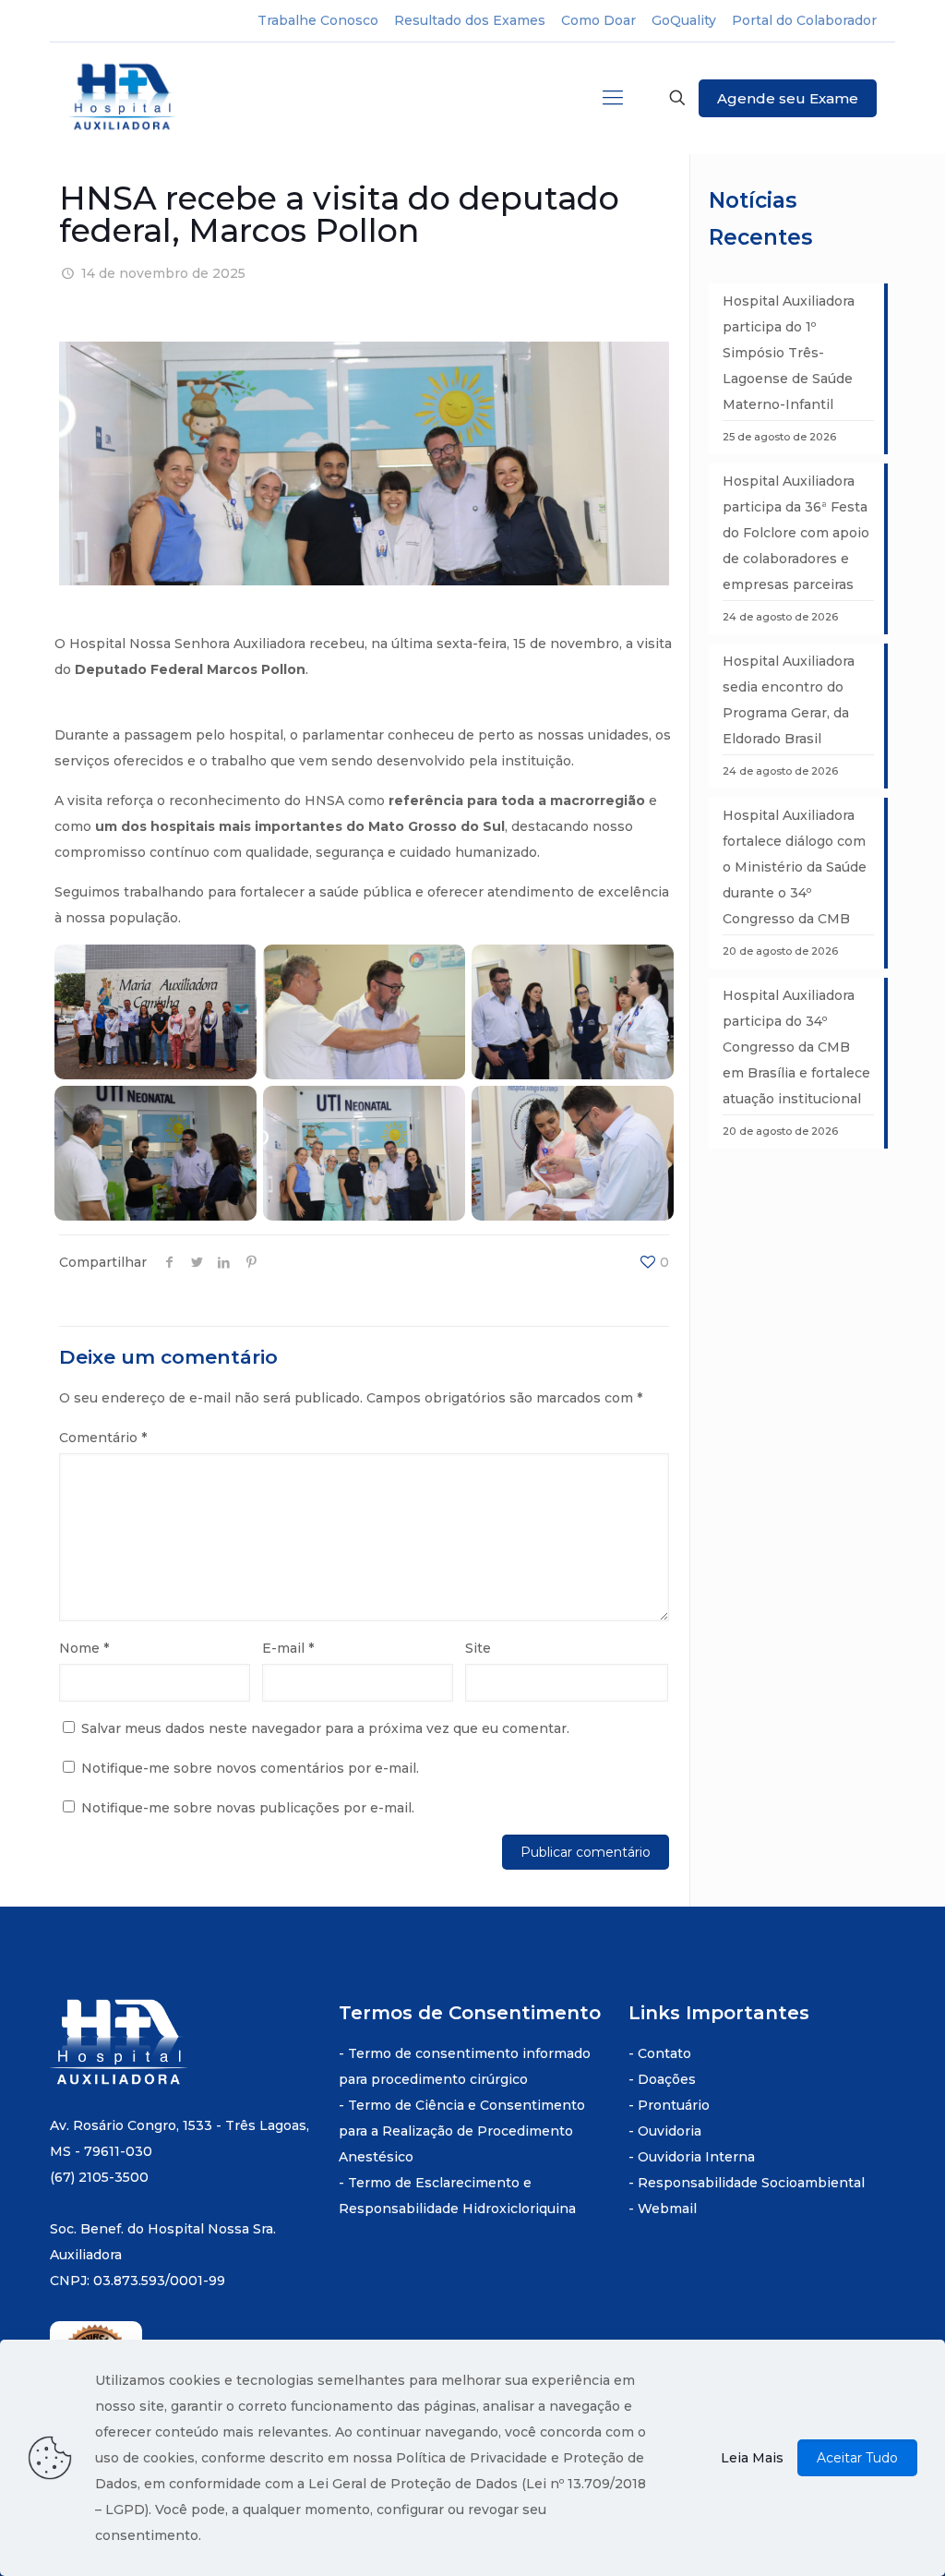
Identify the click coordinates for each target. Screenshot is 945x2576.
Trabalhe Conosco (318, 20)
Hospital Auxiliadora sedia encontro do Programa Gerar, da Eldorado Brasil (789, 700)
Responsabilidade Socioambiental (751, 2183)
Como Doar (598, 20)
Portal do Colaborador (804, 20)
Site (478, 1648)
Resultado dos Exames (470, 20)
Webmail (667, 2209)
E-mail (288, 1648)
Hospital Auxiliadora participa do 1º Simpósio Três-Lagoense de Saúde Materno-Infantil (789, 353)
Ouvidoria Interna (696, 2157)
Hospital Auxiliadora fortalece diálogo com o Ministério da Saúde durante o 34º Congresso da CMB (795, 867)
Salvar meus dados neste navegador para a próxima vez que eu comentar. (325, 1728)
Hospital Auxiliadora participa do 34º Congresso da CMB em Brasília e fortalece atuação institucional (796, 1047)
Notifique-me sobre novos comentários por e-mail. (250, 1768)
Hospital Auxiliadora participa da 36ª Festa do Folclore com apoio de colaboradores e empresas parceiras (796, 533)
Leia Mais (752, 2458)
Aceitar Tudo (857, 2458)
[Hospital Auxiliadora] (124, 98)
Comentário (103, 1438)
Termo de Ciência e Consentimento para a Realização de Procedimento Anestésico (462, 2131)
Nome (84, 1648)
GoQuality (684, 20)
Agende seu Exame (788, 98)
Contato (664, 2053)
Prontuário (674, 2105)
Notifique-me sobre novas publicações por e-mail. (248, 1808)
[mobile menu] (613, 98)
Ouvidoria (670, 2131)
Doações (667, 2079)
